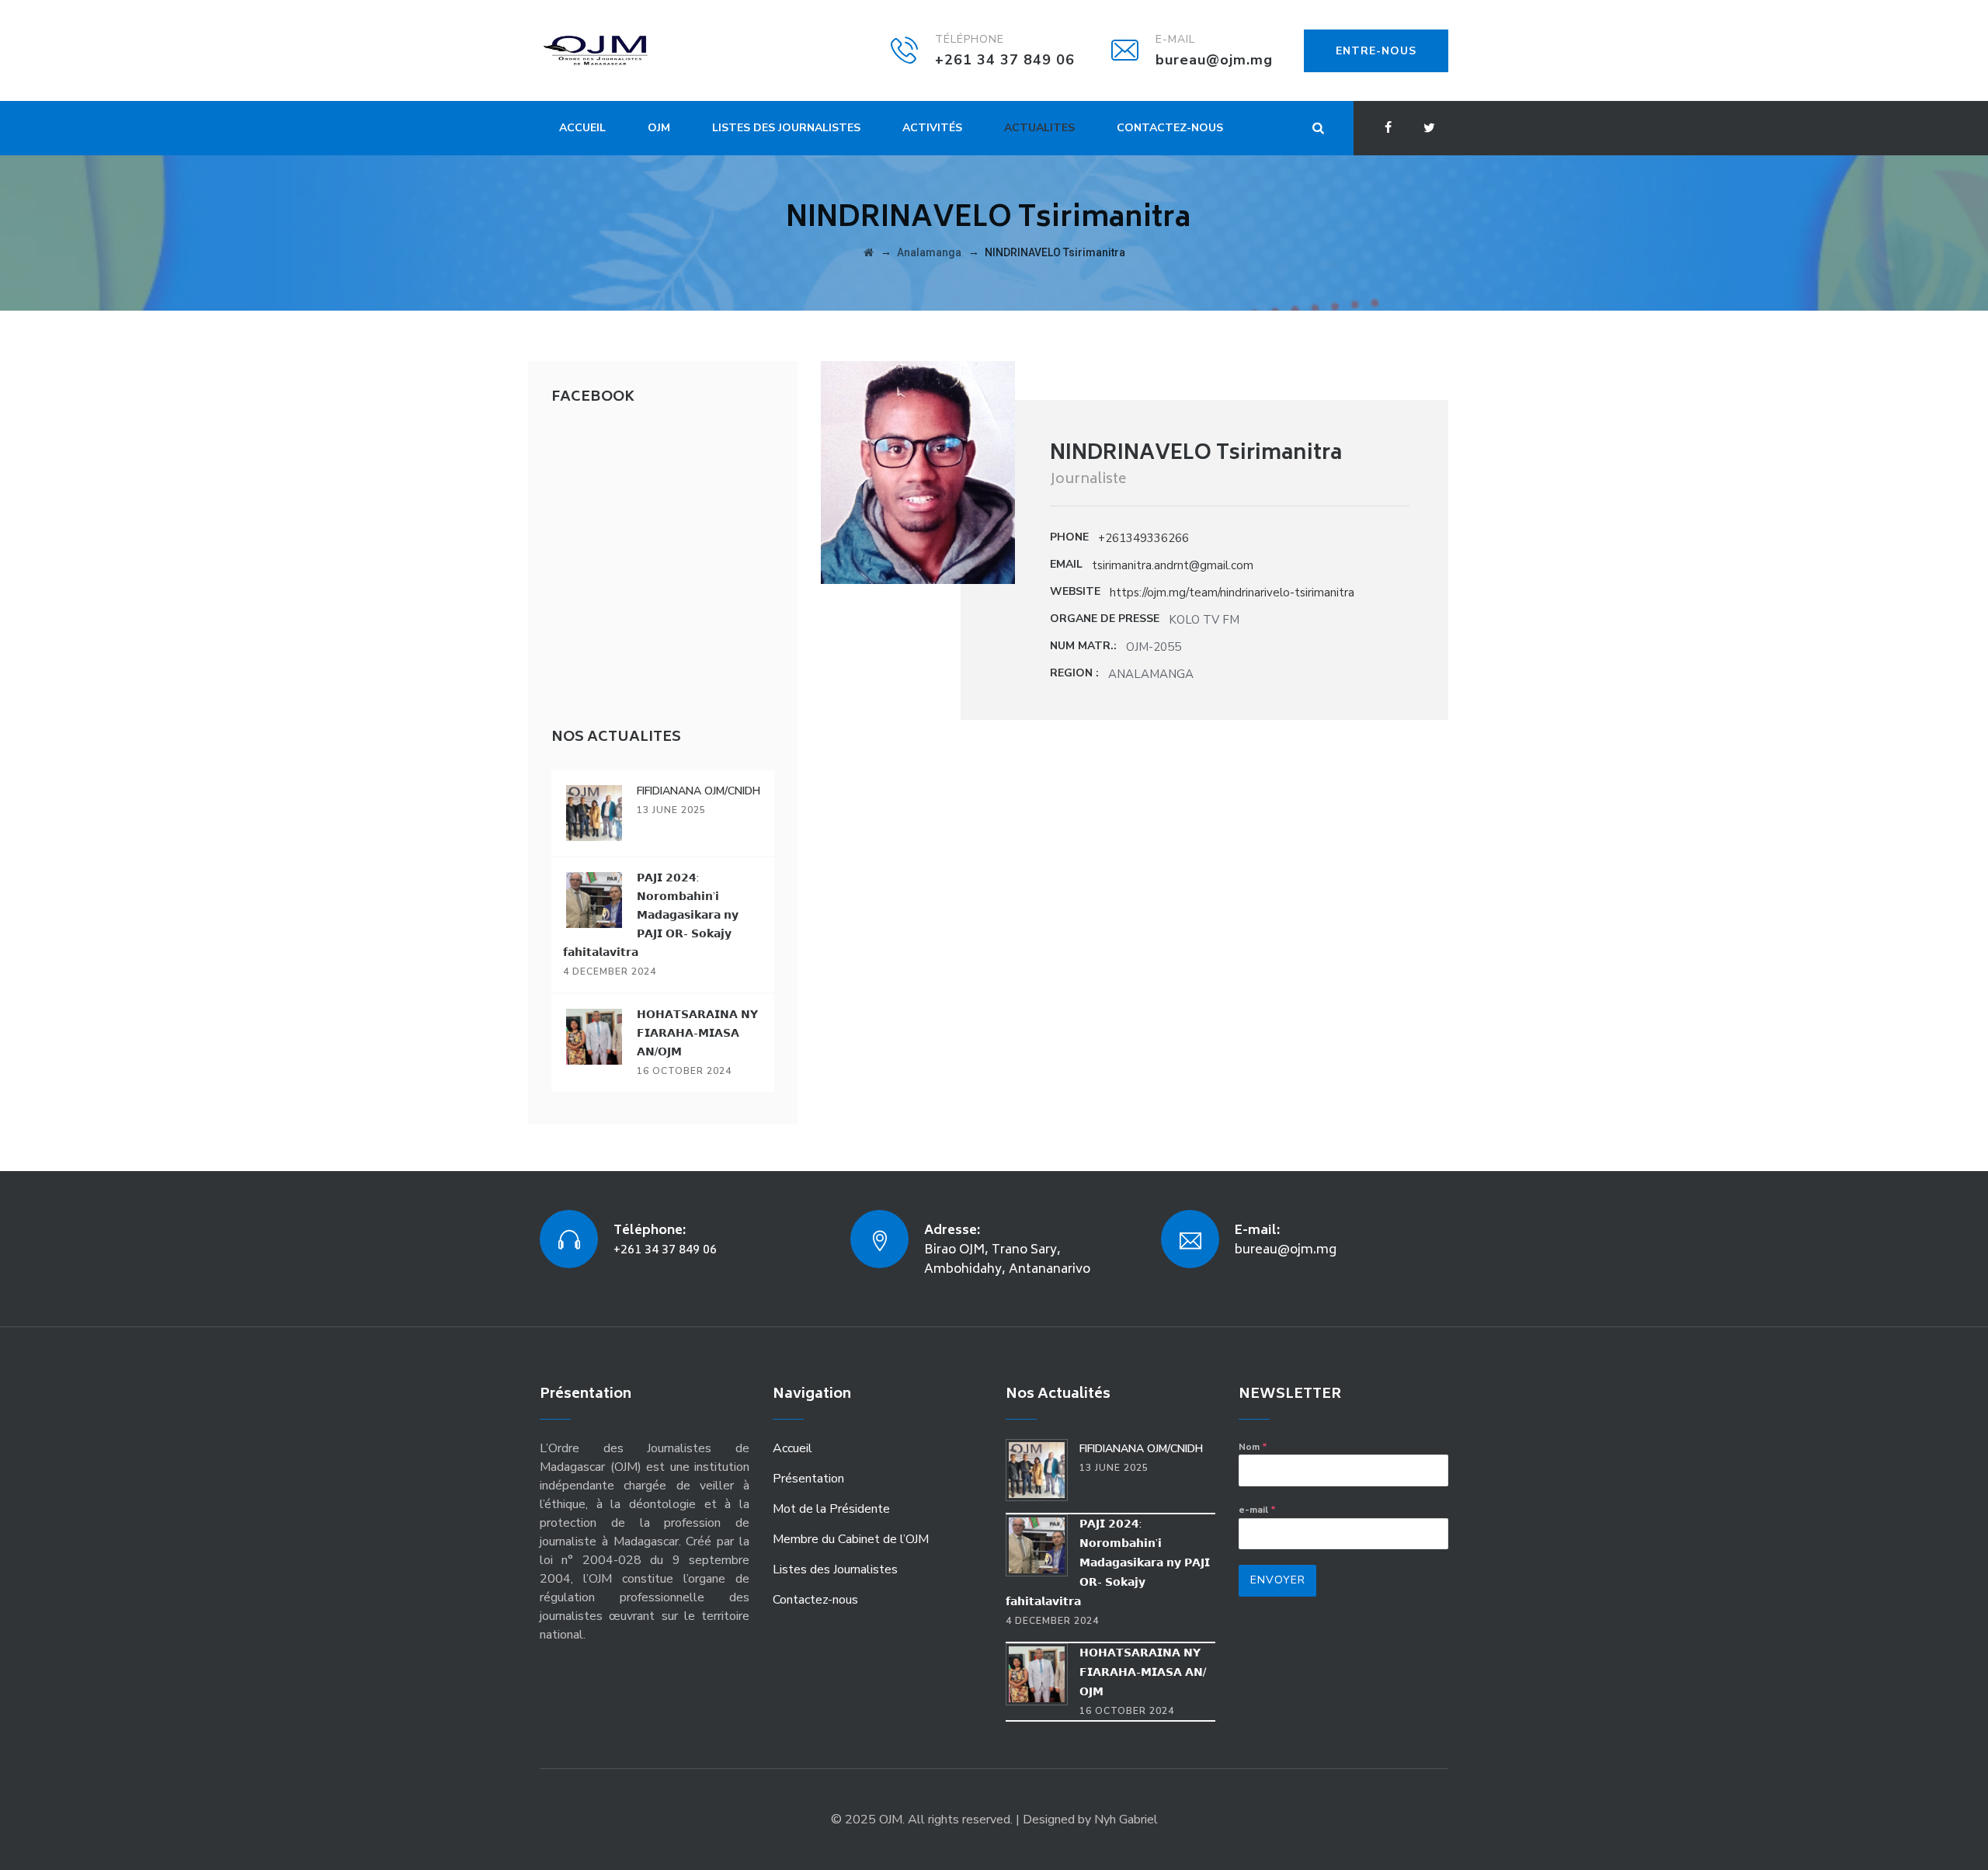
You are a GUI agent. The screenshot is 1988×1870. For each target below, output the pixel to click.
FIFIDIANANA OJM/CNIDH (699, 791)
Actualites (1039, 128)
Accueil (582, 128)
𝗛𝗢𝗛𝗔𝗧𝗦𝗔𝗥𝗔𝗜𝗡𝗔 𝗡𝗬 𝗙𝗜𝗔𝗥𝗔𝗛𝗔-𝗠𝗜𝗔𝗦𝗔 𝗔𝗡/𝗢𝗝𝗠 (697, 1033)
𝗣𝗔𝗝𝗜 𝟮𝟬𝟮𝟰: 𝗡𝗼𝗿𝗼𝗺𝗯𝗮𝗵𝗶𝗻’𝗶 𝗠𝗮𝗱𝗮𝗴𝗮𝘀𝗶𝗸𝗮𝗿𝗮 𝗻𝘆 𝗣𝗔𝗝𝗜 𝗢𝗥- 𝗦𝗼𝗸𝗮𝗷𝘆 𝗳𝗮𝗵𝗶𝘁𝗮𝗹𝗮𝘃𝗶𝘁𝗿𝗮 (651, 915)
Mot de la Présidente (831, 1509)
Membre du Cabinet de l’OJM (851, 1539)
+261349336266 (1143, 538)
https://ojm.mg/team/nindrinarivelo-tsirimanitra (1232, 593)
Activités (932, 128)
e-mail (1257, 1510)
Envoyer (1278, 1580)
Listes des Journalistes (786, 128)
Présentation (808, 1479)
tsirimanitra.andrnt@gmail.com (1173, 565)
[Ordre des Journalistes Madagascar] (619, 50)
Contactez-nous (1170, 128)
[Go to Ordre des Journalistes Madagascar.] (869, 252)
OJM (659, 128)
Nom (1253, 1447)
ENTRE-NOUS (1376, 51)
